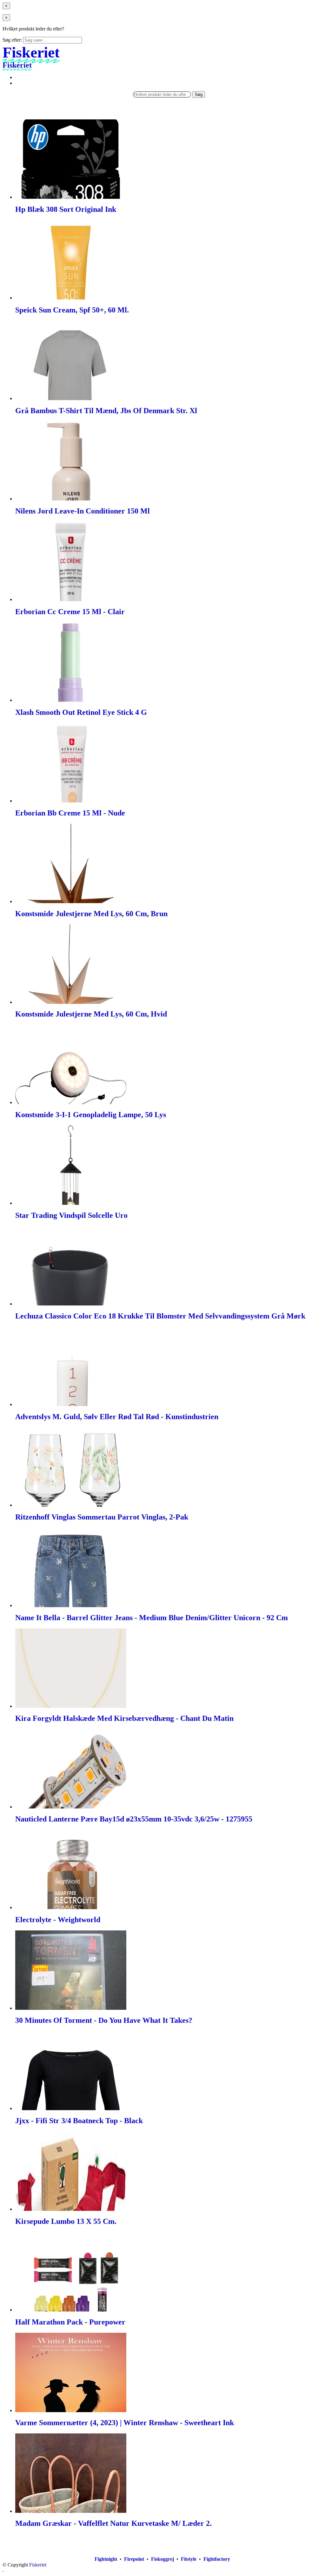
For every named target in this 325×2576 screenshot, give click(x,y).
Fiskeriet (38, 2565)
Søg (199, 94)
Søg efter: (12, 40)
